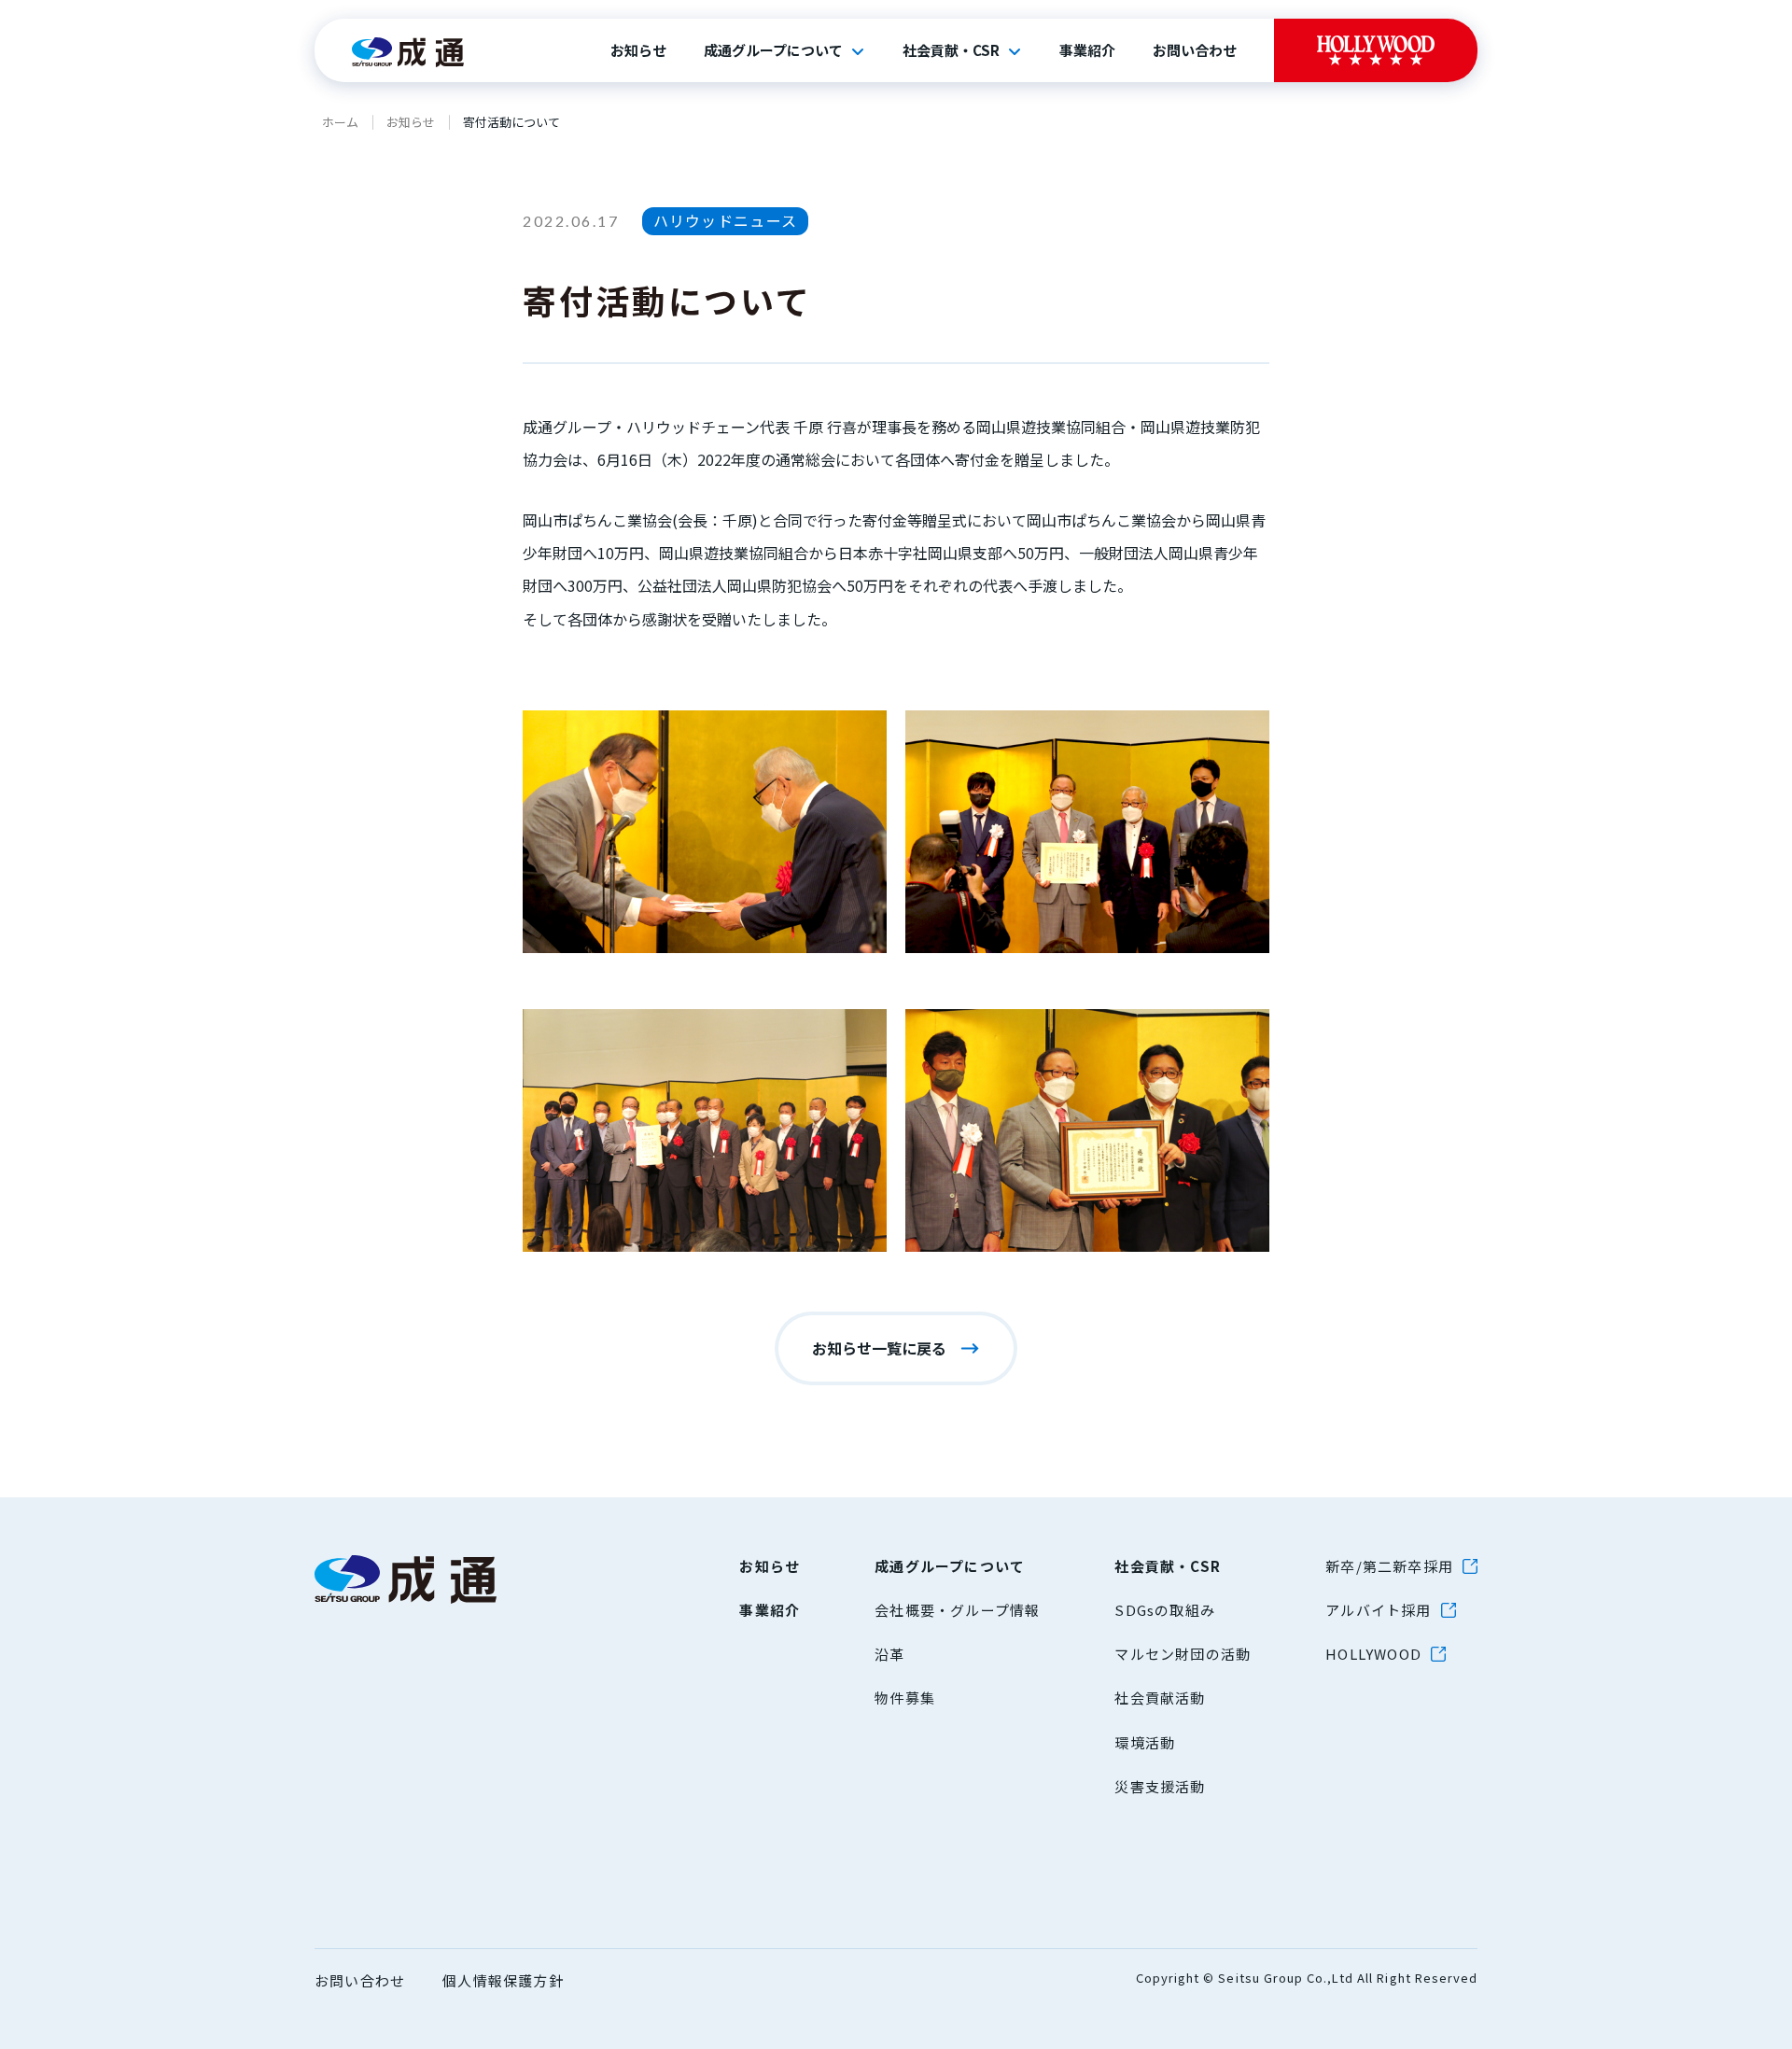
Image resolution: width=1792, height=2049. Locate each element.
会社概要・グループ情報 (957, 1610)
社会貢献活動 (1160, 1698)
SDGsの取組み (1165, 1610)
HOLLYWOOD (1373, 1654)
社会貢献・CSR (951, 50)
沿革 (889, 1654)
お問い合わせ (1195, 50)
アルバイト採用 (1378, 1610)
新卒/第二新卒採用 (1389, 1566)
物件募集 (905, 1698)
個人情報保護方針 (503, 1980)
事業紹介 (1087, 50)
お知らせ (638, 50)
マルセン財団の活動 (1183, 1654)
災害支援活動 (1160, 1786)
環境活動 (1145, 1742)
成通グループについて (773, 50)
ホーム (340, 122)
